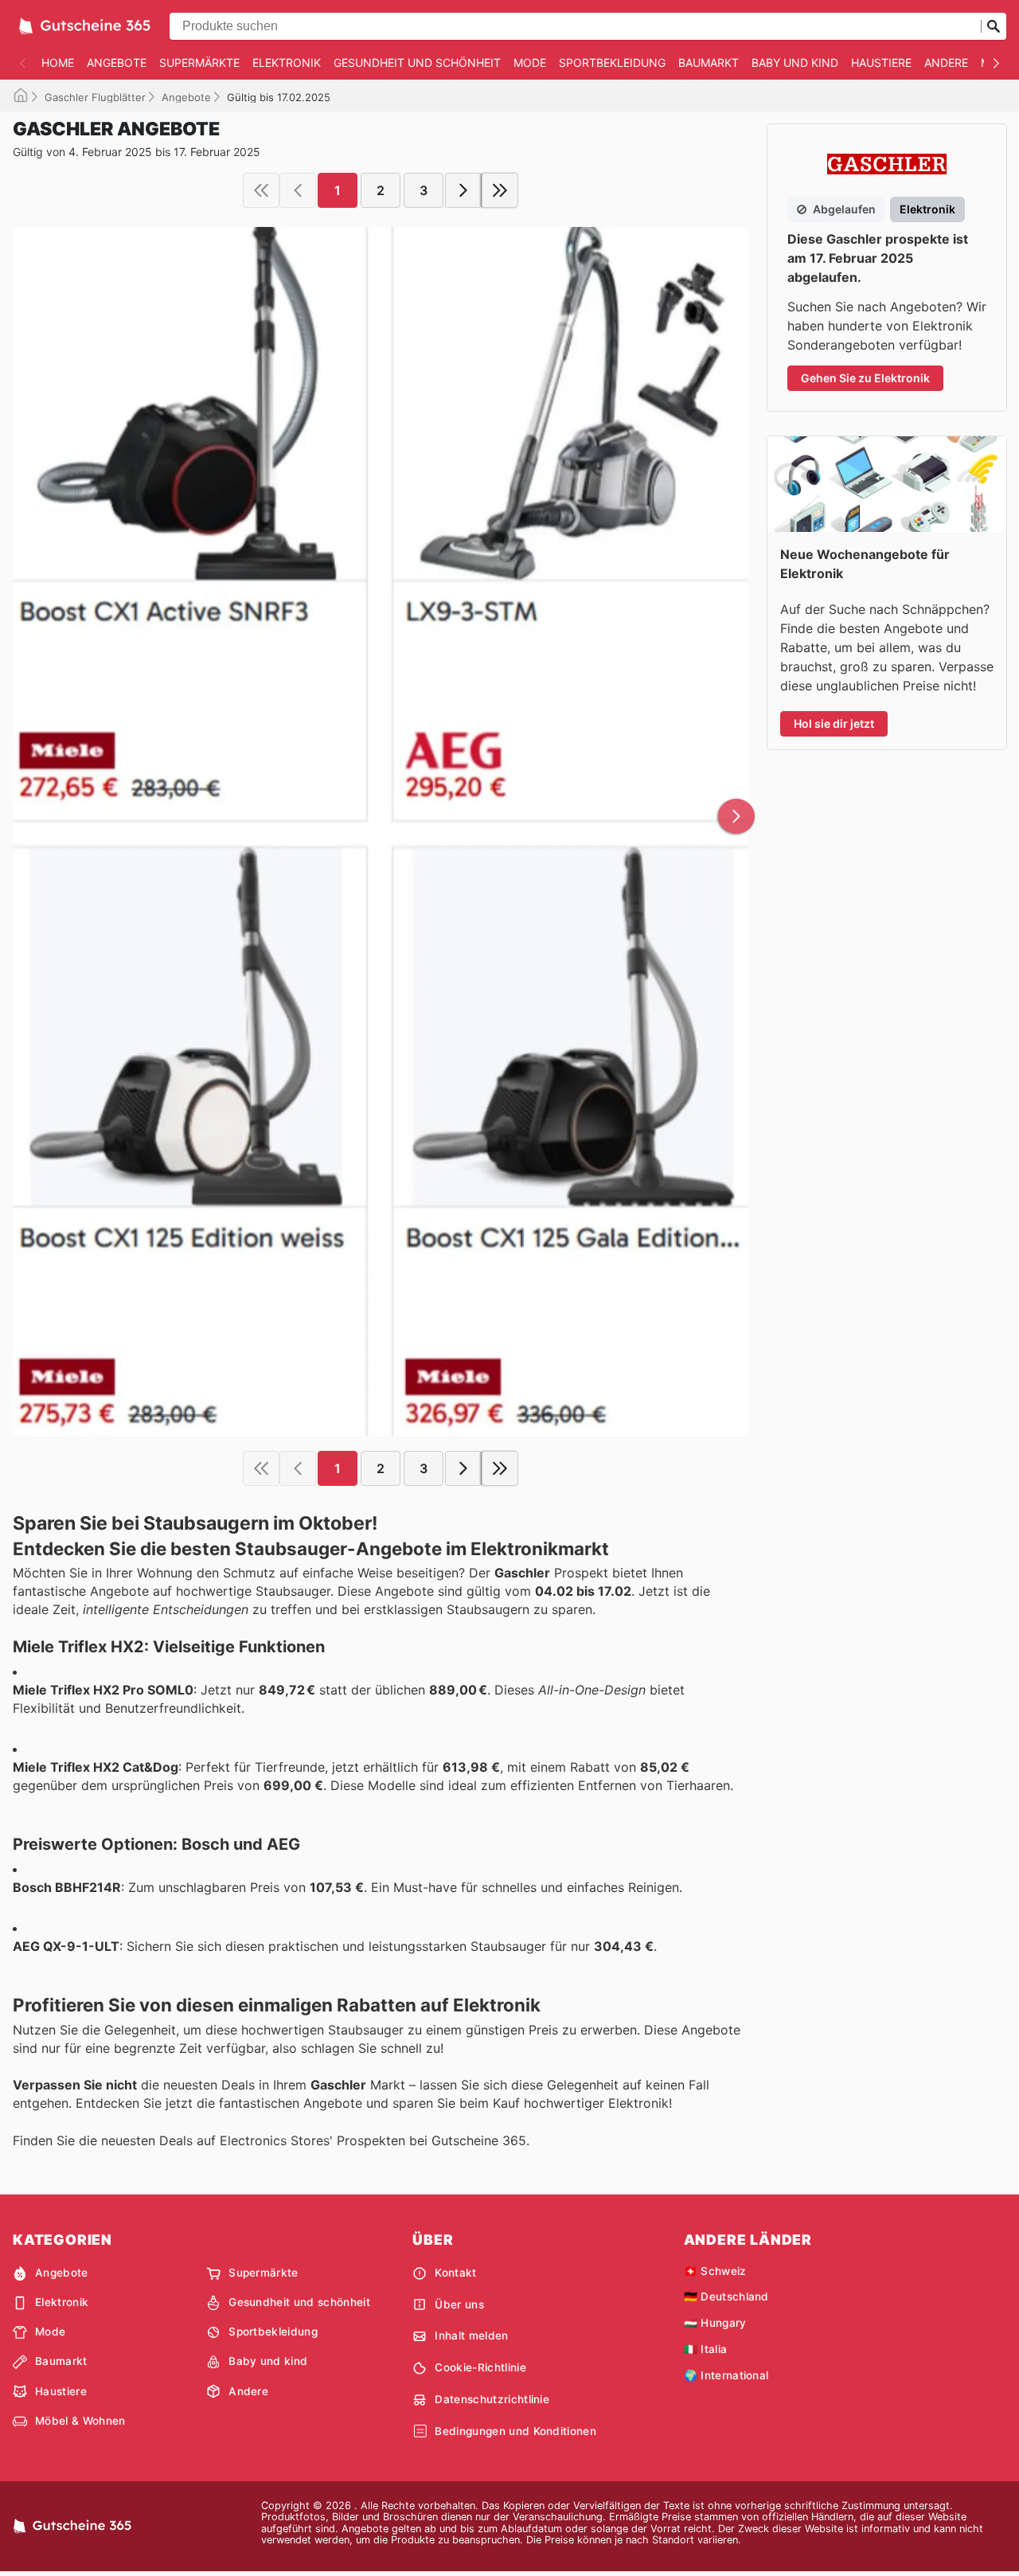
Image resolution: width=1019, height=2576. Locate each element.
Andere (946, 63)
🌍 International (726, 2375)
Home (58, 63)
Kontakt (455, 2273)
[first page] (261, 190)
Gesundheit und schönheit (417, 63)
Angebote (117, 63)
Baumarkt (709, 63)
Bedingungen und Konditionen (515, 2431)
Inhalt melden (471, 2336)
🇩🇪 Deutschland (726, 2297)
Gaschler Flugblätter (95, 97)
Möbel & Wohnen (80, 2421)
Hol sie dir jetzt (834, 723)
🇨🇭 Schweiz (715, 2271)
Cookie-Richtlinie (480, 2367)
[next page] (463, 190)
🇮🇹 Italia (706, 2349)
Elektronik (287, 63)
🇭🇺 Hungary (715, 2323)
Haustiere (881, 63)
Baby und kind (795, 63)
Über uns (459, 2304)
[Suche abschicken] (994, 26)
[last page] (500, 190)
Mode (530, 63)
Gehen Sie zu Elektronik (865, 378)
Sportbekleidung (612, 63)
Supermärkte (199, 63)
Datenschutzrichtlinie (492, 2399)
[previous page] (298, 190)
